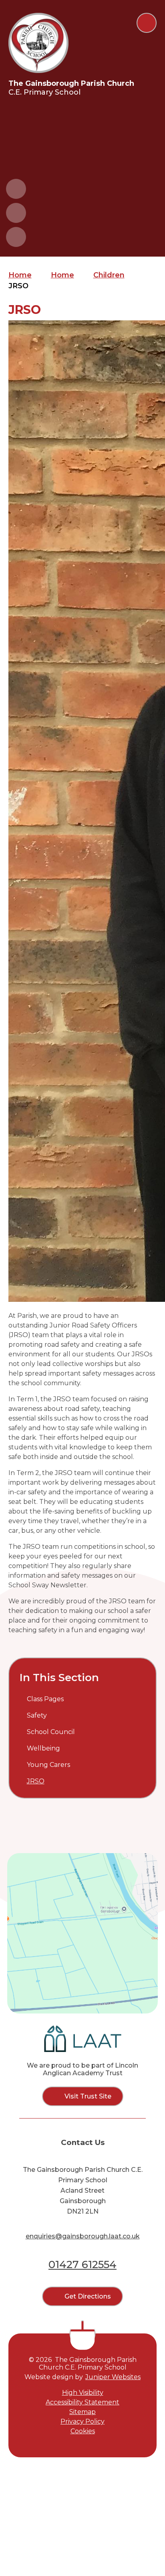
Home (20, 275)
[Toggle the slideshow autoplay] (16, 237)
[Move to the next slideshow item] (16, 213)
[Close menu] (147, 23)
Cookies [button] (83, 2431)
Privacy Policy (82, 2421)
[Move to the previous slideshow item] (16, 189)
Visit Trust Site (88, 2096)
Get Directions (88, 2296)
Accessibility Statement (82, 2402)
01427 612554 (82, 2264)
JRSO (18, 286)
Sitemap (82, 2412)
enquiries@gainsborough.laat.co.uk (83, 2236)
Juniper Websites (113, 2377)
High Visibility (83, 2393)
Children (109, 275)
